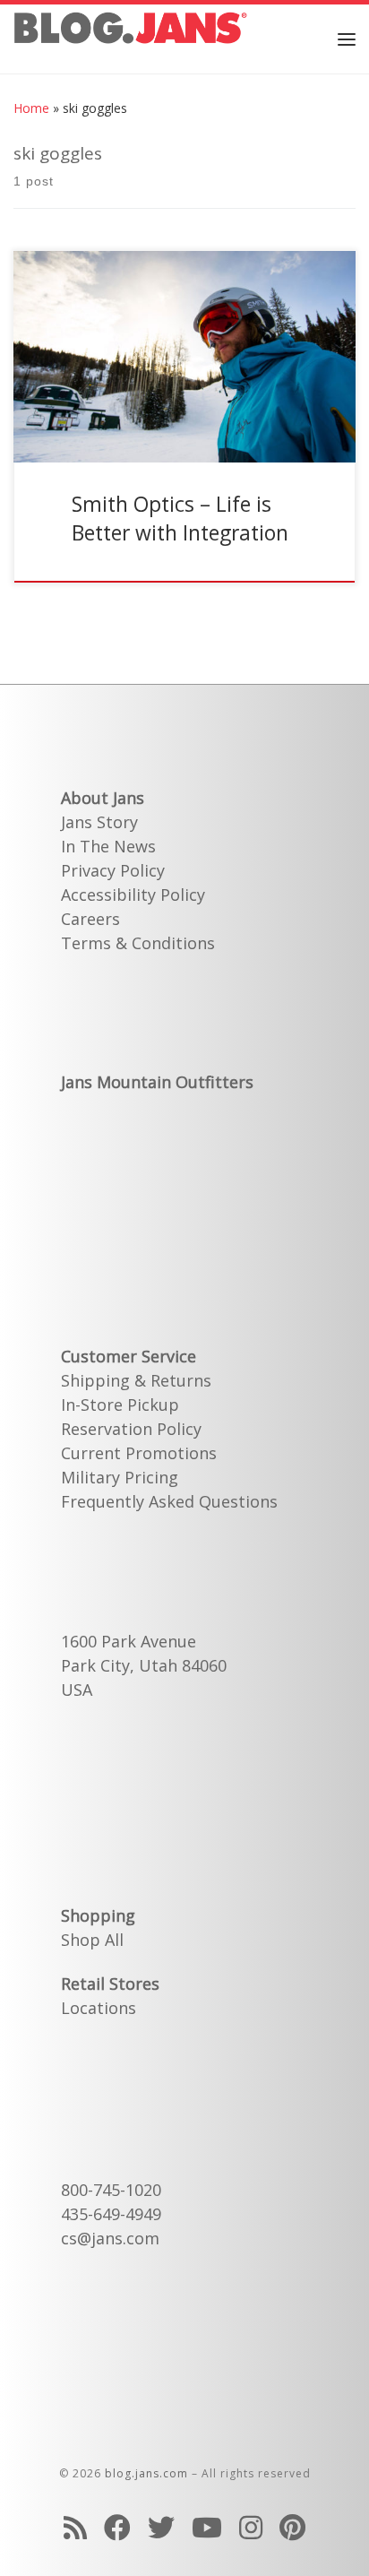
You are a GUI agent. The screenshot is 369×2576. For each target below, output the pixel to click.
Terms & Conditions (138, 943)
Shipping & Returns (136, 1380)
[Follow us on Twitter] (161, 2527)
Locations (99, 2008)
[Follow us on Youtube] (207, 2527)
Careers (90, 919)
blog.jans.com (146, 2473)
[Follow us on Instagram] (251, 2527)
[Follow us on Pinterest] (292, 2527)
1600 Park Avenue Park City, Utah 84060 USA (144, 1665)
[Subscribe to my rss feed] (75, 2527)
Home (31, 108)
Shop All (92, 1940)
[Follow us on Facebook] (117, 2527)
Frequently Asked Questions (169, 1501)
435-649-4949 (111, 2214)
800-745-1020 (111, 2190)
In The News (108, 846)
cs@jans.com (110, 2238)
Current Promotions (139, 1453)
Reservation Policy (131, 1429)
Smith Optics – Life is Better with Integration (180, 518)
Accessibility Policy (133, 895)
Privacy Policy (113, 870)
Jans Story (99, 822)
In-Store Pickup (120, 1405)
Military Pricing (120, 1477)
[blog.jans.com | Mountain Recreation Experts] (130, 36)
